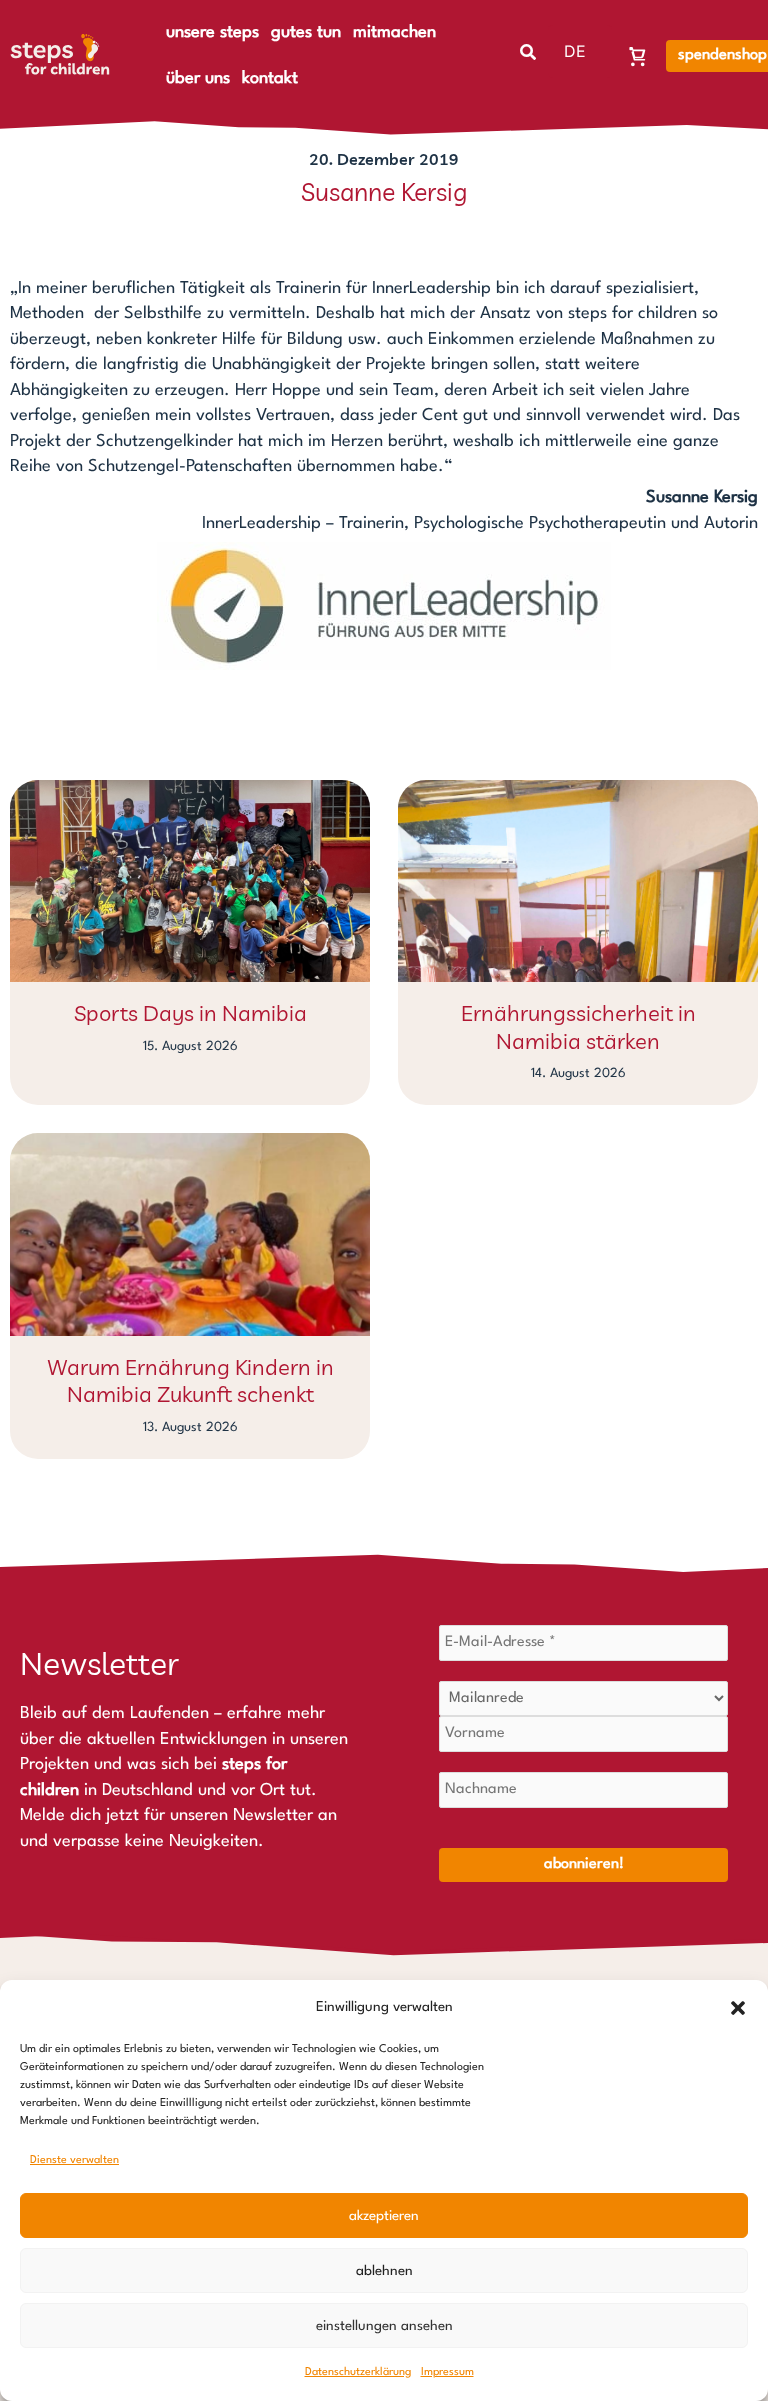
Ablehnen (384, 2271)
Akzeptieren (384, 2216)
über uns (198, 78)
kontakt (270, 78)
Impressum (447, 2372)
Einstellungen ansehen (384, 2326)
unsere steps (212, 32)
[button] (738, 2008)
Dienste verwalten (74, 2160)
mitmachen (394, 32)
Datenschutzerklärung (358, 2372)
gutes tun (306, 32)
